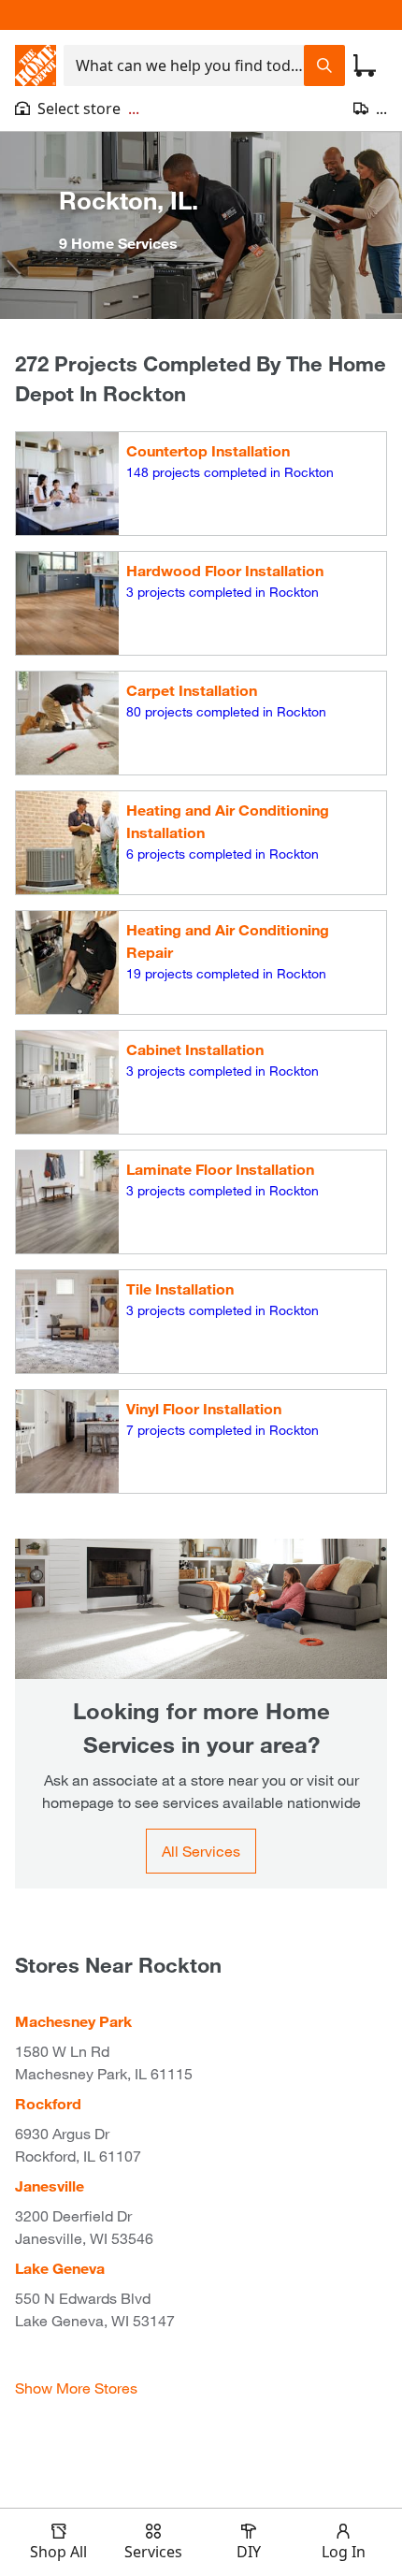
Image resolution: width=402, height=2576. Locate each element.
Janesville (50, 2185)
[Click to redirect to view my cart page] (365, 65)
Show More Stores (76, 2388)
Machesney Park (73, 2021)
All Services (201, 1851)
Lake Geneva (60, 2268)
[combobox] (184, 65)
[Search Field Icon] (324, 65)
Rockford (48, 2103)
